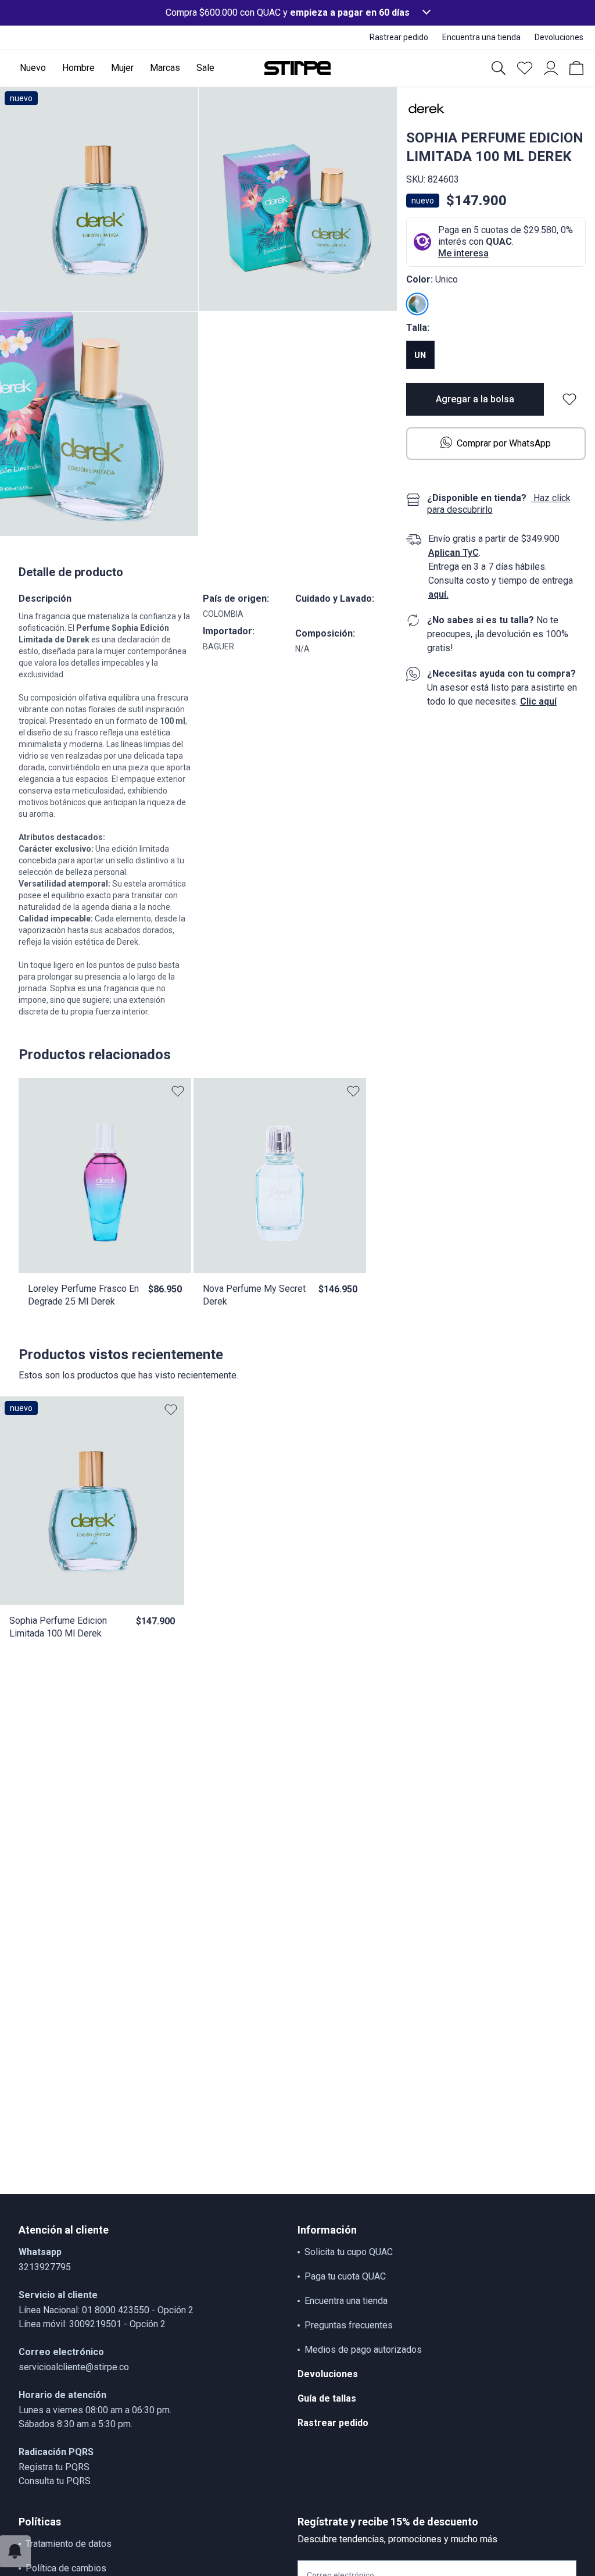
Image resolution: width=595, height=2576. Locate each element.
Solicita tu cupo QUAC (349, 2252)
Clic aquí (538, 701)
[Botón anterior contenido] (168, 1501)
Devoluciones (328, 2374)
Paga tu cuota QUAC (345, 2276)
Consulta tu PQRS (55, 2481)
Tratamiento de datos (69, 2544)
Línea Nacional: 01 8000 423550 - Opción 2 (106, 2310)
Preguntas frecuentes (349, 2325)
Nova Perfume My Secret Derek (254, 1295)
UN (420, 355)
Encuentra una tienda (346, 2301)
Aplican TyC (454, 553)
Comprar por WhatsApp (504, 443)
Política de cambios (66, 2568)
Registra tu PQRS (54, 2467)
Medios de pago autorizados (363, 2350)
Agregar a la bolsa (475, 399)
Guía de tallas (327, 2398)
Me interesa (463, 253)
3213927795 (45, 2267)
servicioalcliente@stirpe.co (74, 2367)
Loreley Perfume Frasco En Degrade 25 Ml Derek (83, 1295)
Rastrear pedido (333, 2423)
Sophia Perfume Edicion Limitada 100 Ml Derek (58, 1627)
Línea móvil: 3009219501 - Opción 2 (92, 2324)
